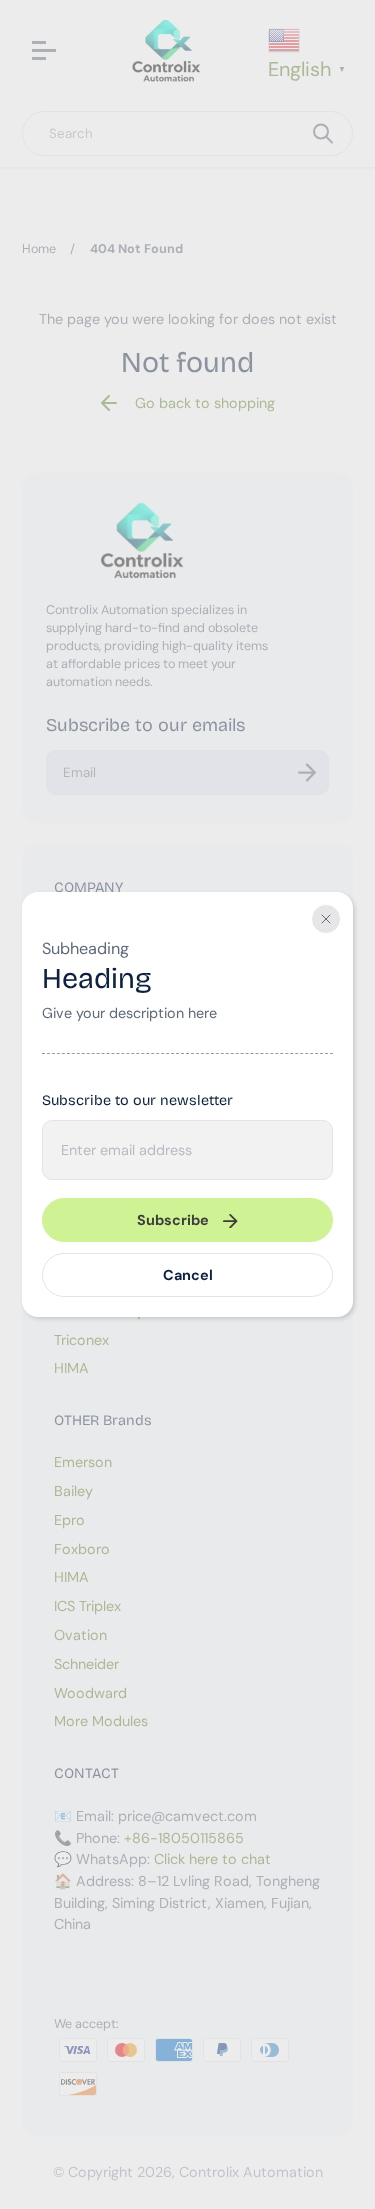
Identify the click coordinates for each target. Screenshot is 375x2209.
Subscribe (173, 1220)
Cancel (188, 1275)
